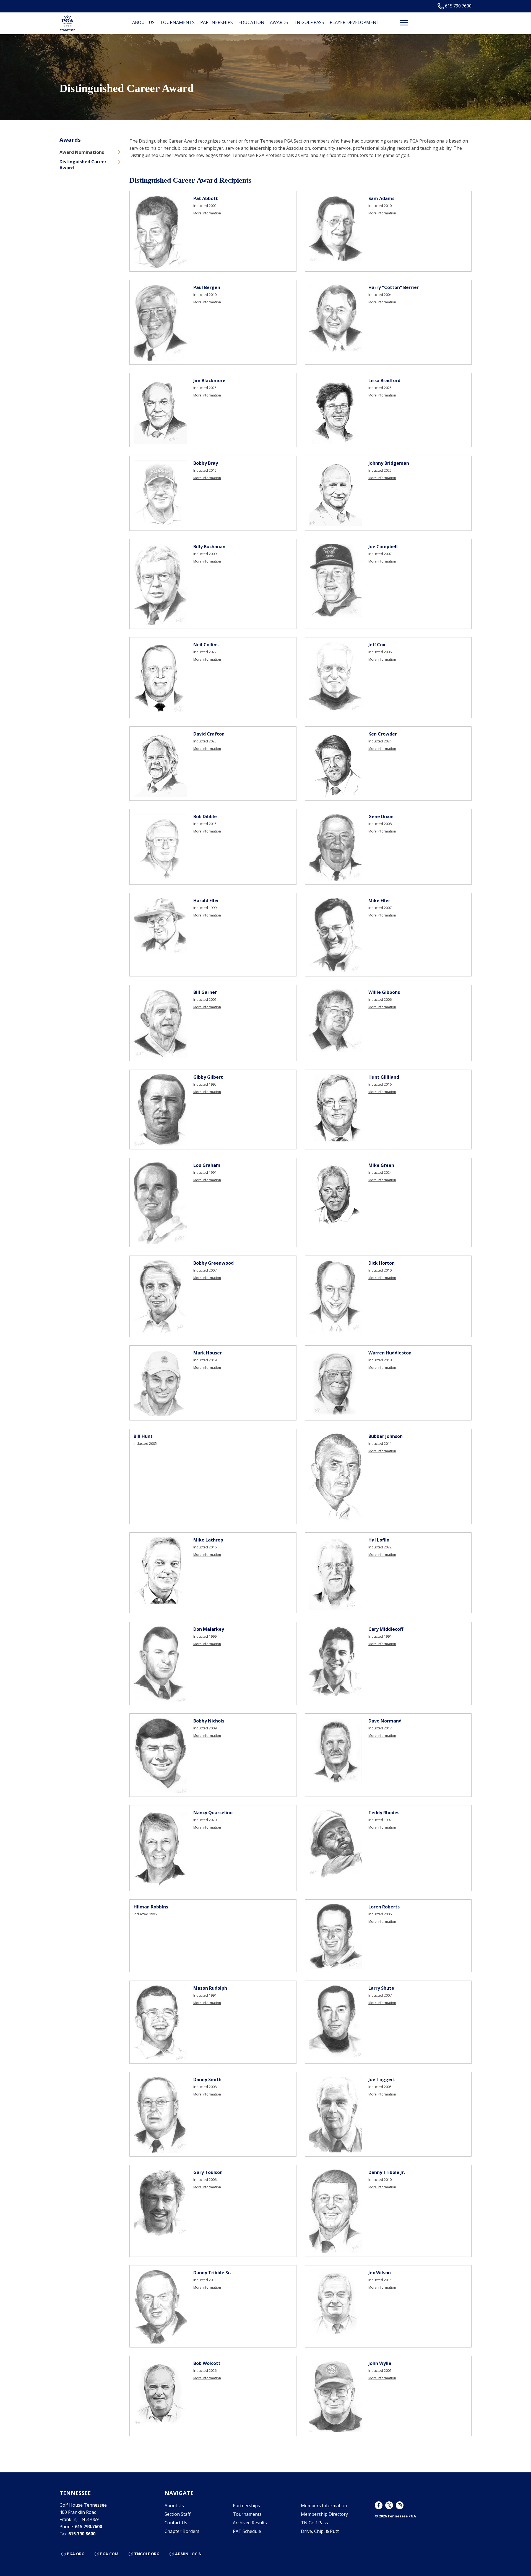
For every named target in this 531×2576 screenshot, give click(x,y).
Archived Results (250, 2523)
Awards (279, 22)
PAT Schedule (247, 2531)
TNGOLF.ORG (147, 2554)
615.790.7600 (458, 6)
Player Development (355, 22)
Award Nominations (82, 152)
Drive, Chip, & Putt (320, 2531)
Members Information (324, 2506)
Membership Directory (324, 2514)
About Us (143, 22)
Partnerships (217, 22)
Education (251, 22)
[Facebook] (379, 2505)
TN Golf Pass (309, 22)
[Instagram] (400, 2505)
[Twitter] (389, 2505)
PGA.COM (109, 2554)
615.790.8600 (82, 2534)
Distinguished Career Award (83, 165)
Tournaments (177, 22)
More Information (207, 213)
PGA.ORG (76, 2554)
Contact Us (176, 2523)
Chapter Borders (182, 2531)
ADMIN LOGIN (188, 2554)
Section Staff (178, 2514)
